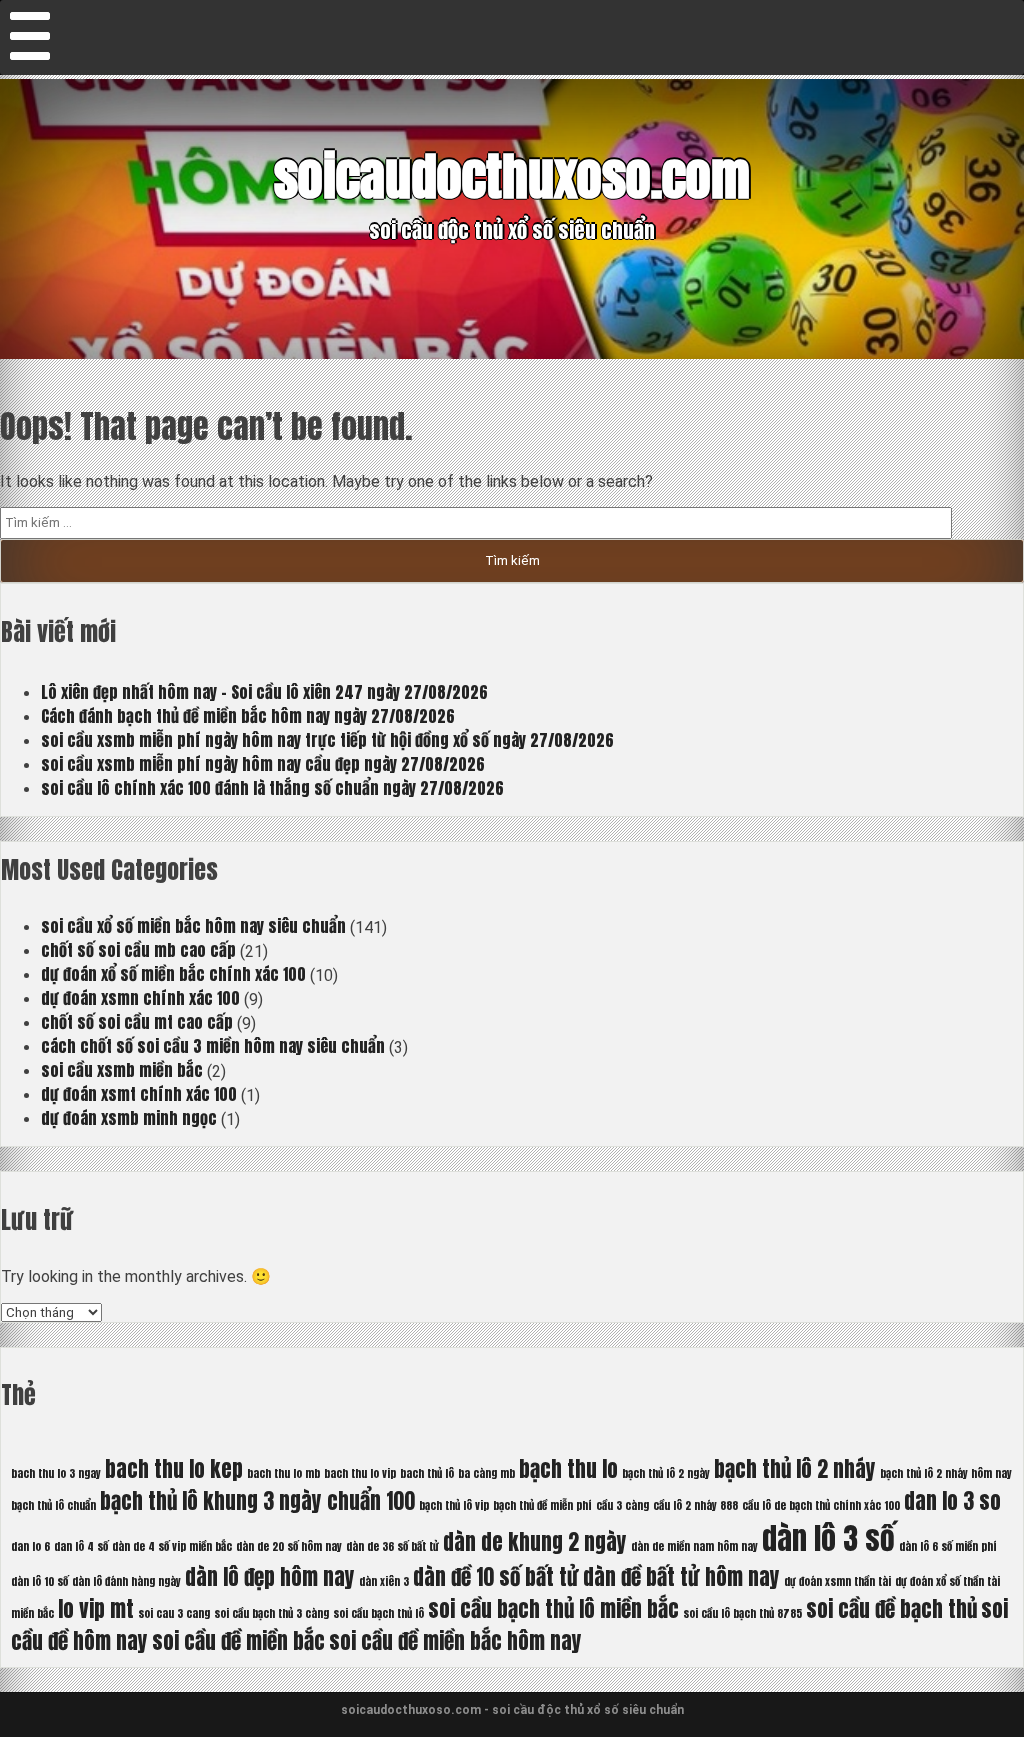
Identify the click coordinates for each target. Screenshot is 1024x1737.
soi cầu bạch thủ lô (378, 1613)
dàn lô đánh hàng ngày (126, 1581)
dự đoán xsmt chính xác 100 (139, 1094)
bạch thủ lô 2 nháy (795, 1469)
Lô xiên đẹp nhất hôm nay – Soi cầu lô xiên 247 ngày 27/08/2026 (264, 692)
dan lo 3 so (952, 1501)
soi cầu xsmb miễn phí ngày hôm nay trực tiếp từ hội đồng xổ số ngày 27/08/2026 (327, 740)
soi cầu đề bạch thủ (891, 1609)
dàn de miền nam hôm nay (694, 1546)
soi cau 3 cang (174, 1613)
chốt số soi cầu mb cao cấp (138, 950)
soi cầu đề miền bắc (238, 1641)
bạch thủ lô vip (454, 1505)
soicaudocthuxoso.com (512, 176)
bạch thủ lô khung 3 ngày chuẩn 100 (257, 1501)
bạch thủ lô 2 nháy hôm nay (946, 1473)
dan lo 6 (30, 1546)
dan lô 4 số (81, 1546)
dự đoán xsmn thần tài (837, 1581)
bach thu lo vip (360, 1473)
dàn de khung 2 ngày (535, 1542)
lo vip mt (96, 1609)
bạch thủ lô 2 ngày (666, 1473)
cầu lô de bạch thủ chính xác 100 (821, 1505)
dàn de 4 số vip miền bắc (172, 1546)
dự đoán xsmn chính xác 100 (140, 998)
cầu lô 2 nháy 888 (695, 1505)
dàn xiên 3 (384, 1581)
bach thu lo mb (283, 1473)
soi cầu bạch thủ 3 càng (271, 1613)
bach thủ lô (427, 1473)
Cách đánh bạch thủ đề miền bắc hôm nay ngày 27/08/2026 (248, 716)
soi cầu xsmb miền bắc (122, 1070)
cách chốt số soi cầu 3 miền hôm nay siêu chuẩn (213, 1046)
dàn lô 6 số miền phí (948, 1546)
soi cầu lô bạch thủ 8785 (742, 1613)
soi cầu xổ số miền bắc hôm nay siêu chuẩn (193, 926)
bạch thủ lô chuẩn (53, 1505)
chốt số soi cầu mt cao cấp (137, 1022)
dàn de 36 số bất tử (392, 1546)
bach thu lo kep (174, 1469)
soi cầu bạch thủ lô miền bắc (553, 1609)
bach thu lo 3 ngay (56, 1473)
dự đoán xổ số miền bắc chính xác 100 (173, 974)
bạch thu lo (568, 1469)
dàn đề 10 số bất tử (496, 1577)
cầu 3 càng (622, 1505)
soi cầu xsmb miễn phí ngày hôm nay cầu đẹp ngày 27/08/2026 (263, 764)
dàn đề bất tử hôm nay (681, 1577)
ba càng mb (486, 1473)
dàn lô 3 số (828, 1539)
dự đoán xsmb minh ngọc (129, 1118)
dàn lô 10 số (39, 1581)
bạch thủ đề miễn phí (542, 1505)
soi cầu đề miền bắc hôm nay (455, 1641)
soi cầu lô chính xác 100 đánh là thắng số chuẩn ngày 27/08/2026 (272, 788)
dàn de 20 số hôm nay (289, 1546)
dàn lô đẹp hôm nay (270, 1577)
